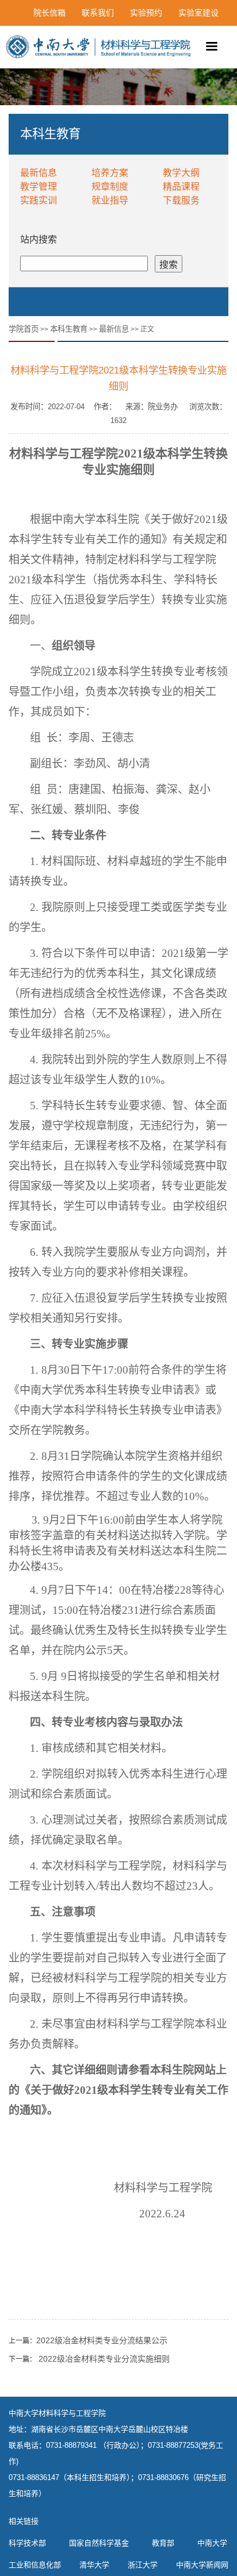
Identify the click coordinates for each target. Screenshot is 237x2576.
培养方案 (110, 173)
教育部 (163, 2543)
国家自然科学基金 (99, 2543)
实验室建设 (198, 13)
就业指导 (110, 200)
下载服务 (181, 200)
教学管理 (39, 187)
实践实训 (39, 200)
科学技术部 (27, 2543)
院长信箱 (49, 13)
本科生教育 (69, 329)
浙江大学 (143, 2565)
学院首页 (24, 329)
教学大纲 (181, 173)
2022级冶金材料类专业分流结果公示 (102, 2340)
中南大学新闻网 (202, 2565)
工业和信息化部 (35, 2565)
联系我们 (98, 13)
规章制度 (110, 187)
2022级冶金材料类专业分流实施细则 (103, 2359)
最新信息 (39, 173)
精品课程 (181, 187)
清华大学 (94, 2565)
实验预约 (146, 13)
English (205, 39)
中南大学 (212, 2543)
